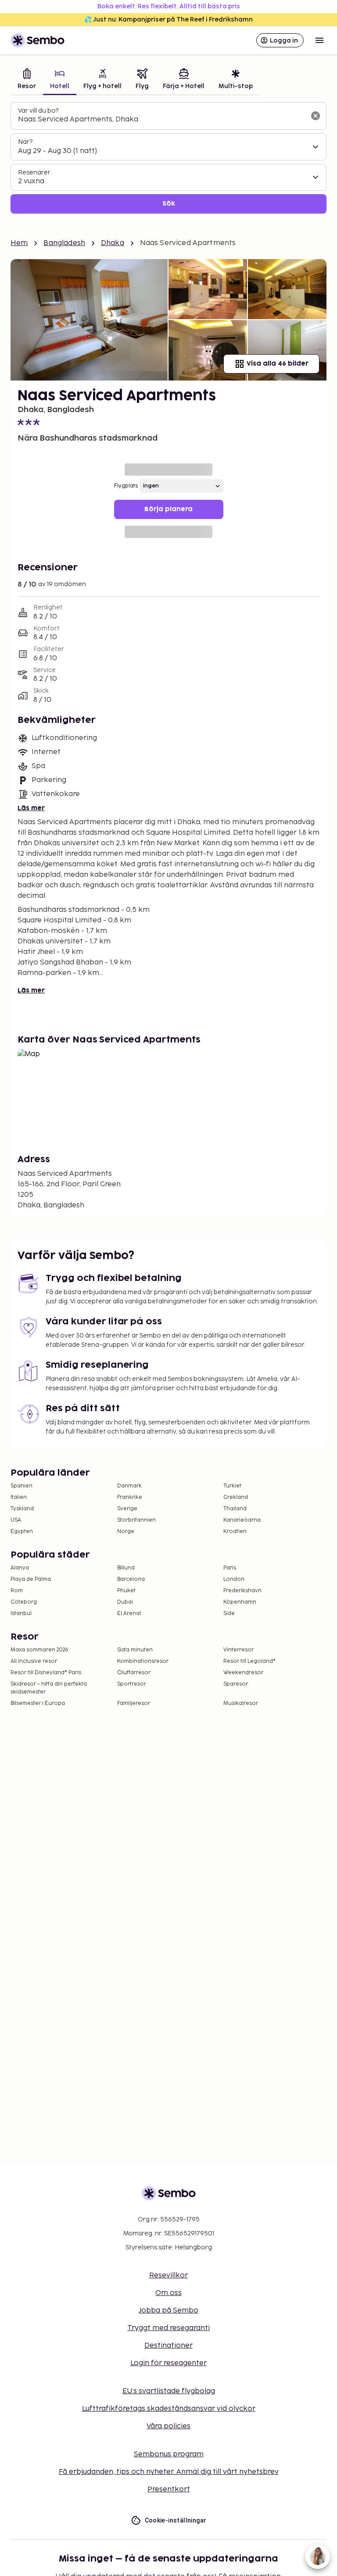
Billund (126, 1568)
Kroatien (235, 1532)
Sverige (127, 1509)
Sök (169, 204)
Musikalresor (241, 1703)
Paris (230, 1568)
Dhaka (113, 243)
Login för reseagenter (168, 2363)
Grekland (236, 1497)
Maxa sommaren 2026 (39, 1650)
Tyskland (22, 1509)
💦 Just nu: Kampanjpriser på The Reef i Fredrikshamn (168, 20)
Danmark (129, 1486)
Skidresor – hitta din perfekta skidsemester (49, 1688)
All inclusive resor (34, 1661)
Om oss (168, 2293)
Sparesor (236, 1684)
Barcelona (131, 1579)
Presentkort (169, 2489)
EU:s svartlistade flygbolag (169, 2391)
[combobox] (161, 120)
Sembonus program (169, 2454)
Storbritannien (136, 1520)
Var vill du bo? (38, 111)
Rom (17, 1591)
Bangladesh (64, 243)
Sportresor (132, 1684)
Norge (126, 1532)
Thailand (235, 1509)
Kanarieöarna (242, 1520)
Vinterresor (238, 1650)
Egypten (22, 1532)
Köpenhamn (240, 1602)
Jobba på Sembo (168, 2311)
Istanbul (21, 1614)
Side (229, 1614)
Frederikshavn (242, 1591)
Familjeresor (134, 1703)
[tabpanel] (168, 158)
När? (25, 142)
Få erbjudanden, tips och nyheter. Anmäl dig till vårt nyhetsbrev (169, 2472)
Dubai (125, 1602)
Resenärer (34, 173)
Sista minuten (135, 1650)
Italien (19, 1497)
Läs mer (31, 808)
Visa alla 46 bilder (278, 364)
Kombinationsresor (143, 1661)
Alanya (20, 1568)
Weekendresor (243, 1673)
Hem (19, 243)
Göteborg (24, 1602)
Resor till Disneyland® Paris (46, 1673)
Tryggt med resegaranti (168, 2328)
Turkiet (232, 1486)
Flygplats (126, 486)
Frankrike (130, 1497)
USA (16, 1520)
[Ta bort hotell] (315, 116)
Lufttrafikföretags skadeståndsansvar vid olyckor (169, 2409)
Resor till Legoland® (249, 1661)
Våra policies (168, 2426)
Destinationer (168, 2346)
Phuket (126, 1591)
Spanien (22, 1486)
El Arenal (129, 1614)
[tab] (27, 80)
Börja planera (168, 509)
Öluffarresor (134, 1673)
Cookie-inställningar (176, 2520)
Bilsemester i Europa (38, 1703)
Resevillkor (168, 2275)
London (234, 1579)
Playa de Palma (31, 1579)
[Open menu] (319, 40)
